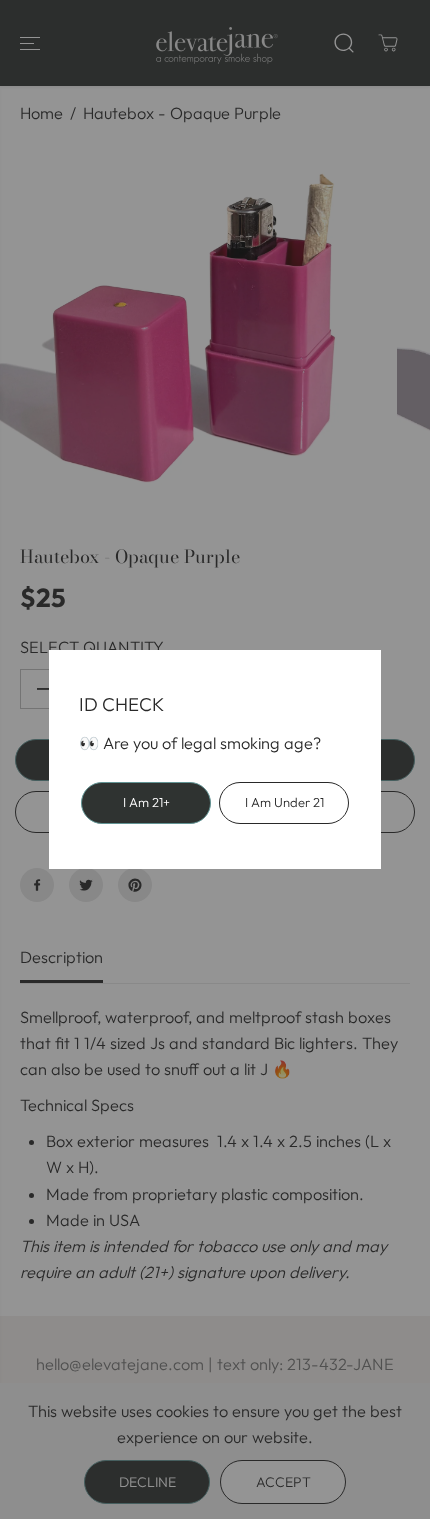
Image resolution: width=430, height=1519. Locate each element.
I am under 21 (284, 802)
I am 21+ (146, 802)
